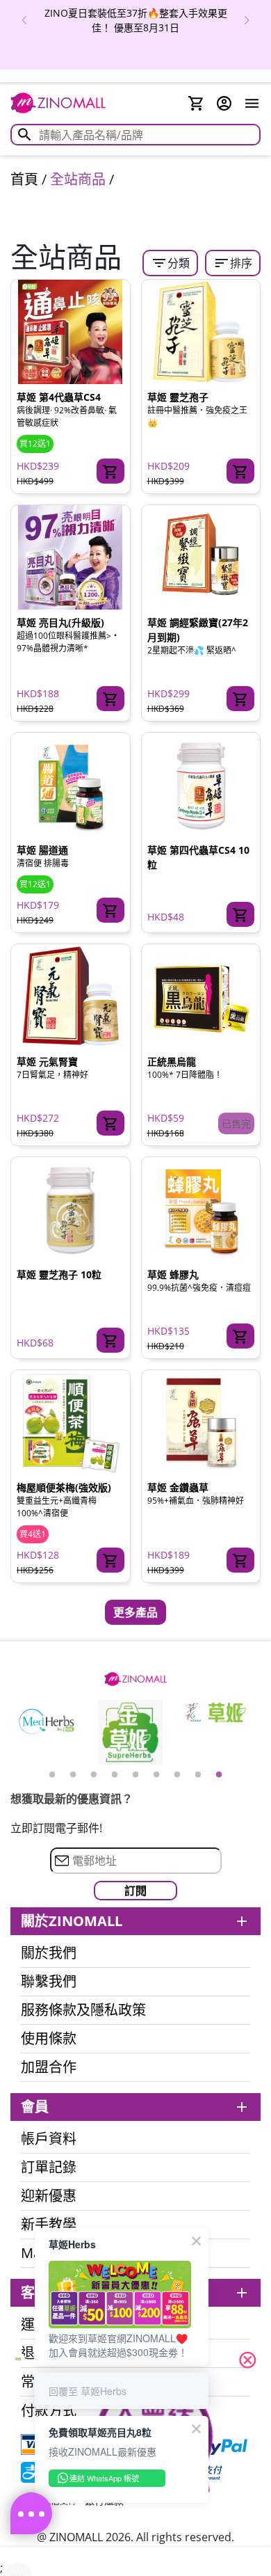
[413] (240, 699)
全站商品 (78, 179)
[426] (240, 1560)
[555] (110, 1560)
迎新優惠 (49, 2196)
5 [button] (135, 1775)
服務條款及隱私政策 (83, 2010)
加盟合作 (49, 2067)
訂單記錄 (49, 2168)
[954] (110, 699)
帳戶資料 (49, 2139)
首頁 (24, 179)
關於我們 (49, 1953)
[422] (110, 471)
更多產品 (135, 1612)
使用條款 (49, 2039)
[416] (240, 1336)
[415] (110, 910)
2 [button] (73, 1775)
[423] (110, 1123)
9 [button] (219, 1775)
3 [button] (94, 1775)
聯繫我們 (49, 1982)
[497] (240, 914)
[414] (240, 471)
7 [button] (177, 1775)
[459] (110, 1340)
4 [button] (115, 1775)
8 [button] (198, 1775)
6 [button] (156, 1775)
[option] (135, 20)
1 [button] (52, 1775)
